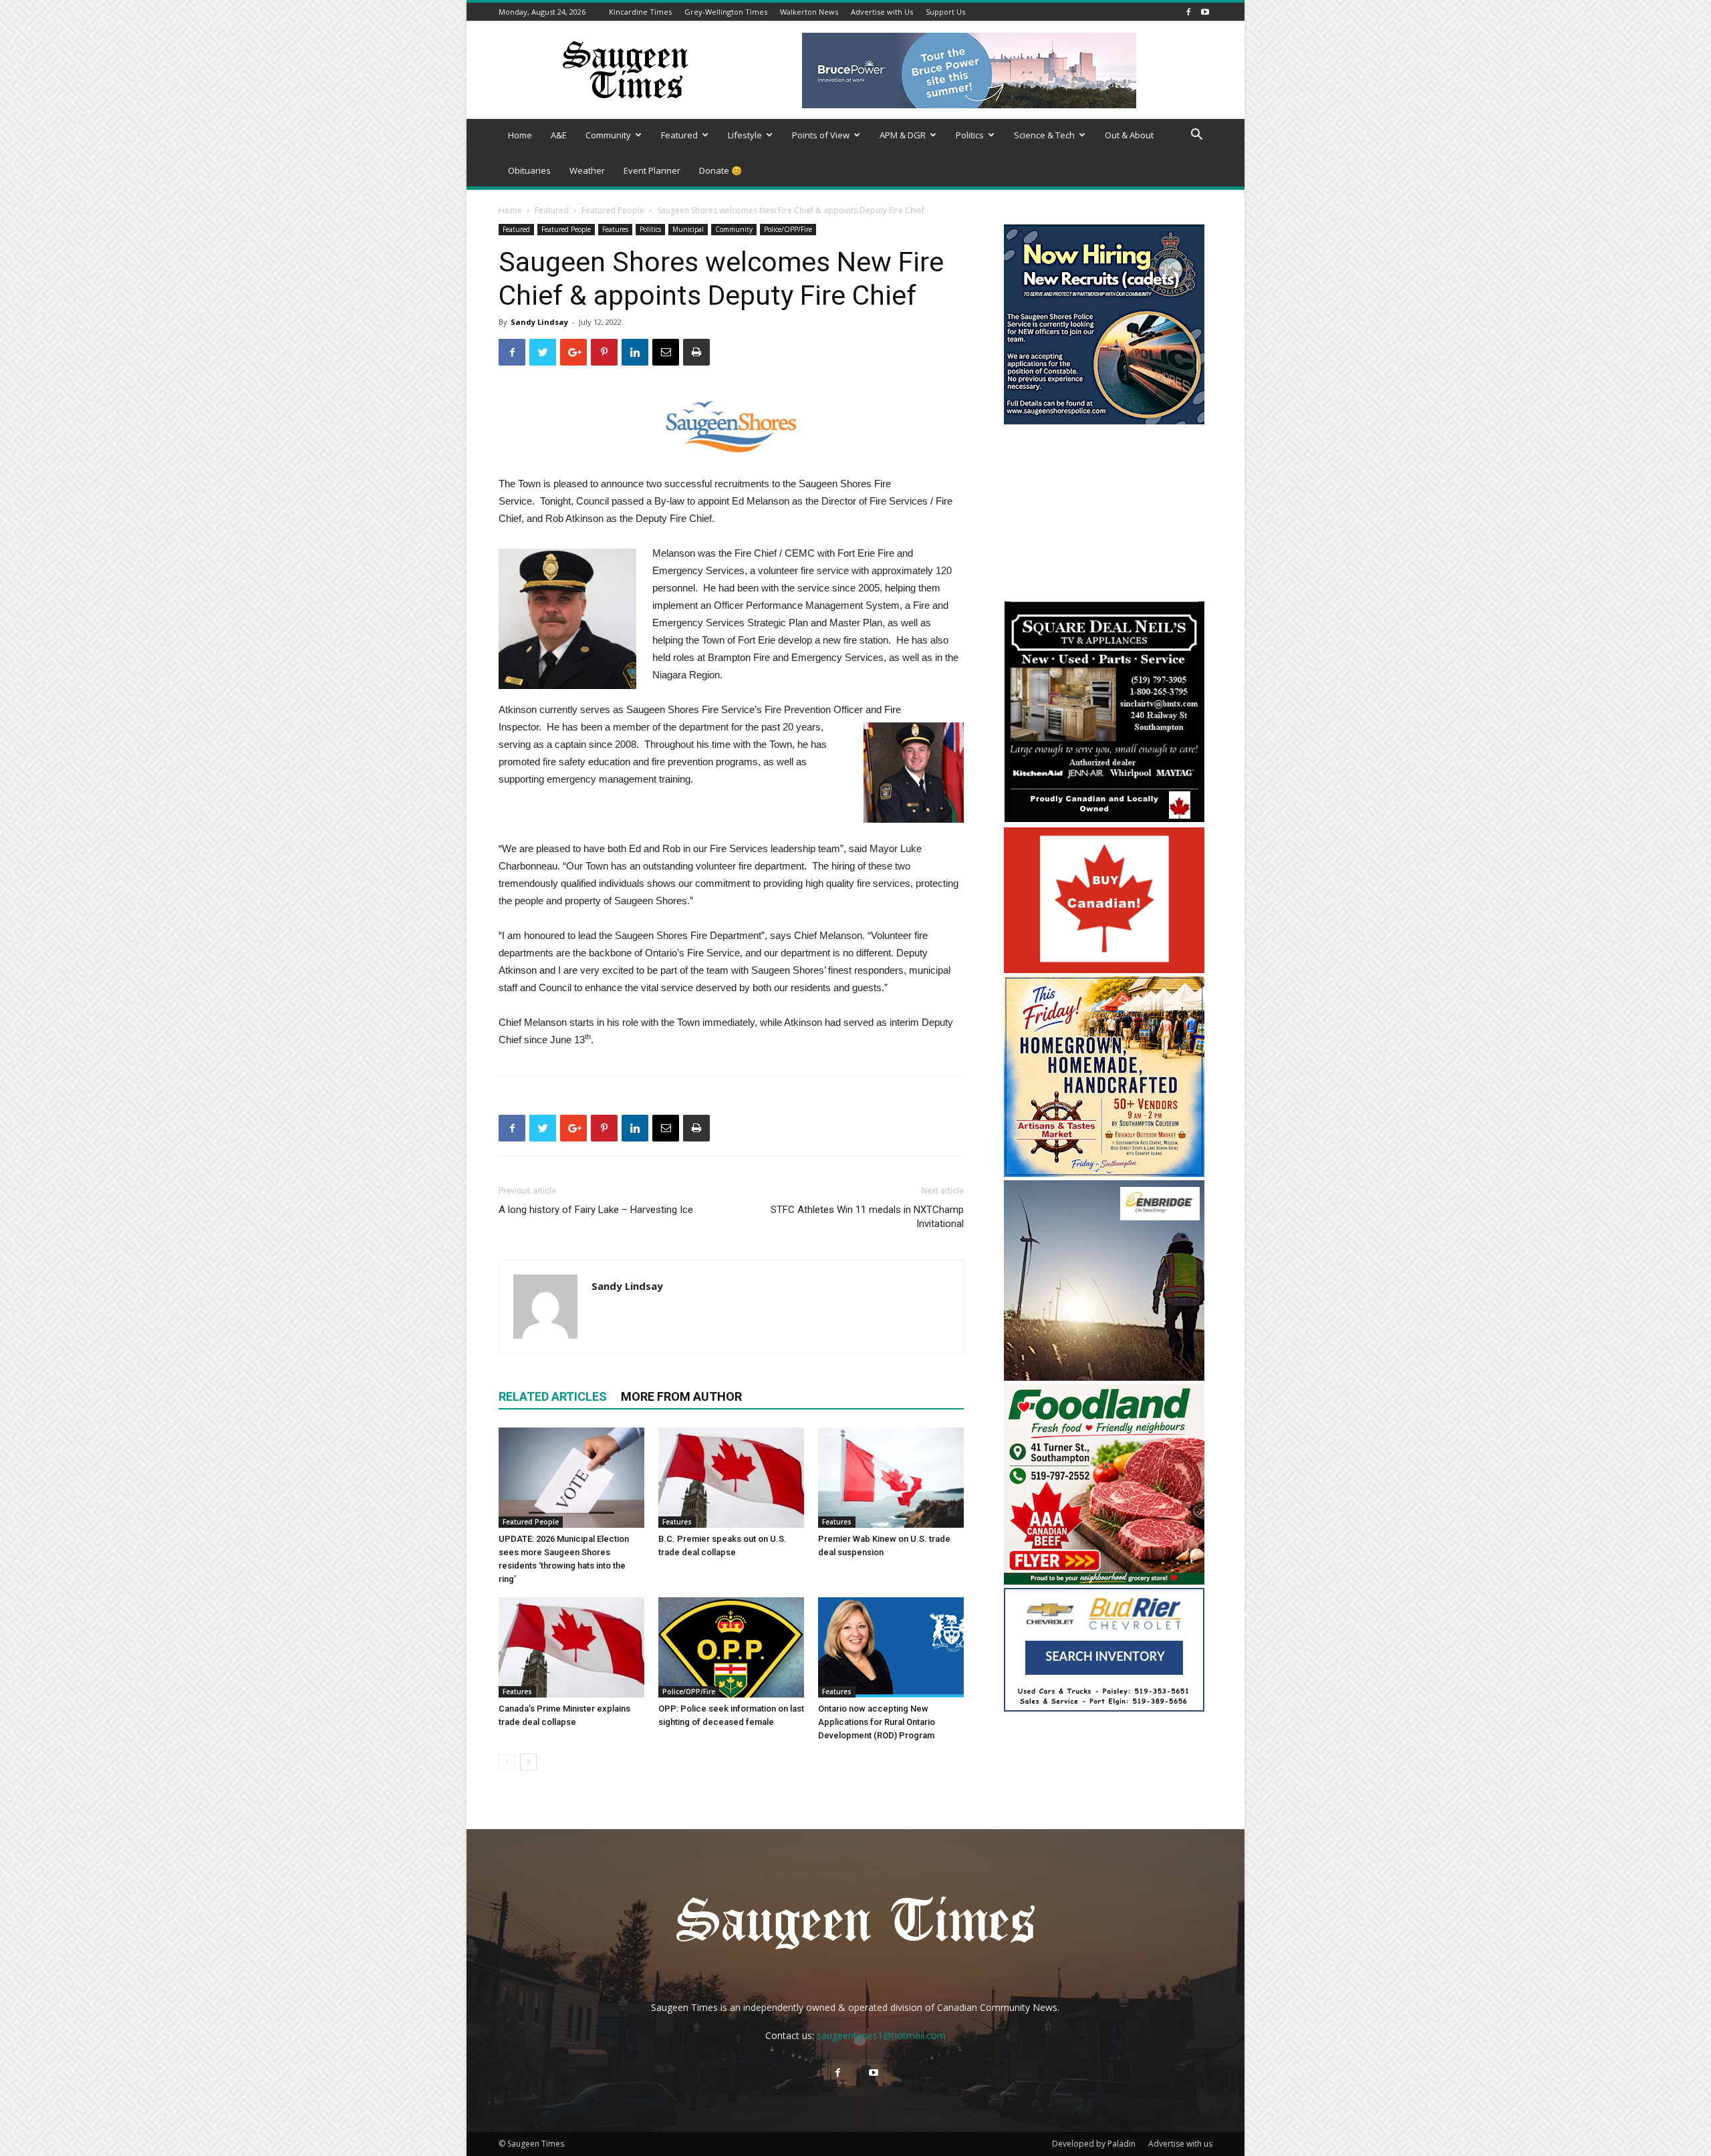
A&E (559, 135)
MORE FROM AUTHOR (681, 1396)
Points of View (821, 135)
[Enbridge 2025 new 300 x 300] (1104, 1377)
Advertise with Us (882, 12)
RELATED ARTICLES (553, 1396)
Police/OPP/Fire (788, 229)
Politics (970, 135)
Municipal (688, 229)
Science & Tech (1044, 135)
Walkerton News (809, 12)
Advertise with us (1180, 2144)
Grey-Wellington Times (726, 12)
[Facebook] (1188, 12)
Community (608, 135)
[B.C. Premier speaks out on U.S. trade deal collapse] (731, 1478)
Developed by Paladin (1094, 2144)
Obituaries (529, 170)
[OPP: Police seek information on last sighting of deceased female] (731, 1647)
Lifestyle (745, 135)
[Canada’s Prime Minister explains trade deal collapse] (571, 1647)
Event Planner (652, 170)
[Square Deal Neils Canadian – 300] (1104, 820)
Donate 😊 (720, 170)
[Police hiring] (1104, 421)
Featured (679, 135)
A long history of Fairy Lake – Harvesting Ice (596, 1210)
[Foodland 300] (1104, 1581)
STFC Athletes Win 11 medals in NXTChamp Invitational (867, 1217)
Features (615, 229)
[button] (1196, 136)
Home (520, 135)
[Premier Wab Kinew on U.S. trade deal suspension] (891, 1478)
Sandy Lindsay (539, 322)
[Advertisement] (1104, 515)
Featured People (613, 210)
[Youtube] (1205, 12)
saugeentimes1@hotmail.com (881, 2035)
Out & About (1129, 135)
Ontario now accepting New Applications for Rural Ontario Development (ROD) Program (877, 1722)
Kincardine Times (640, 12)
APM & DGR (903, 135)
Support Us (945, 12)
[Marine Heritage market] (1104, 1173)
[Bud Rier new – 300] (1104, 1708)
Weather (587, 170)
